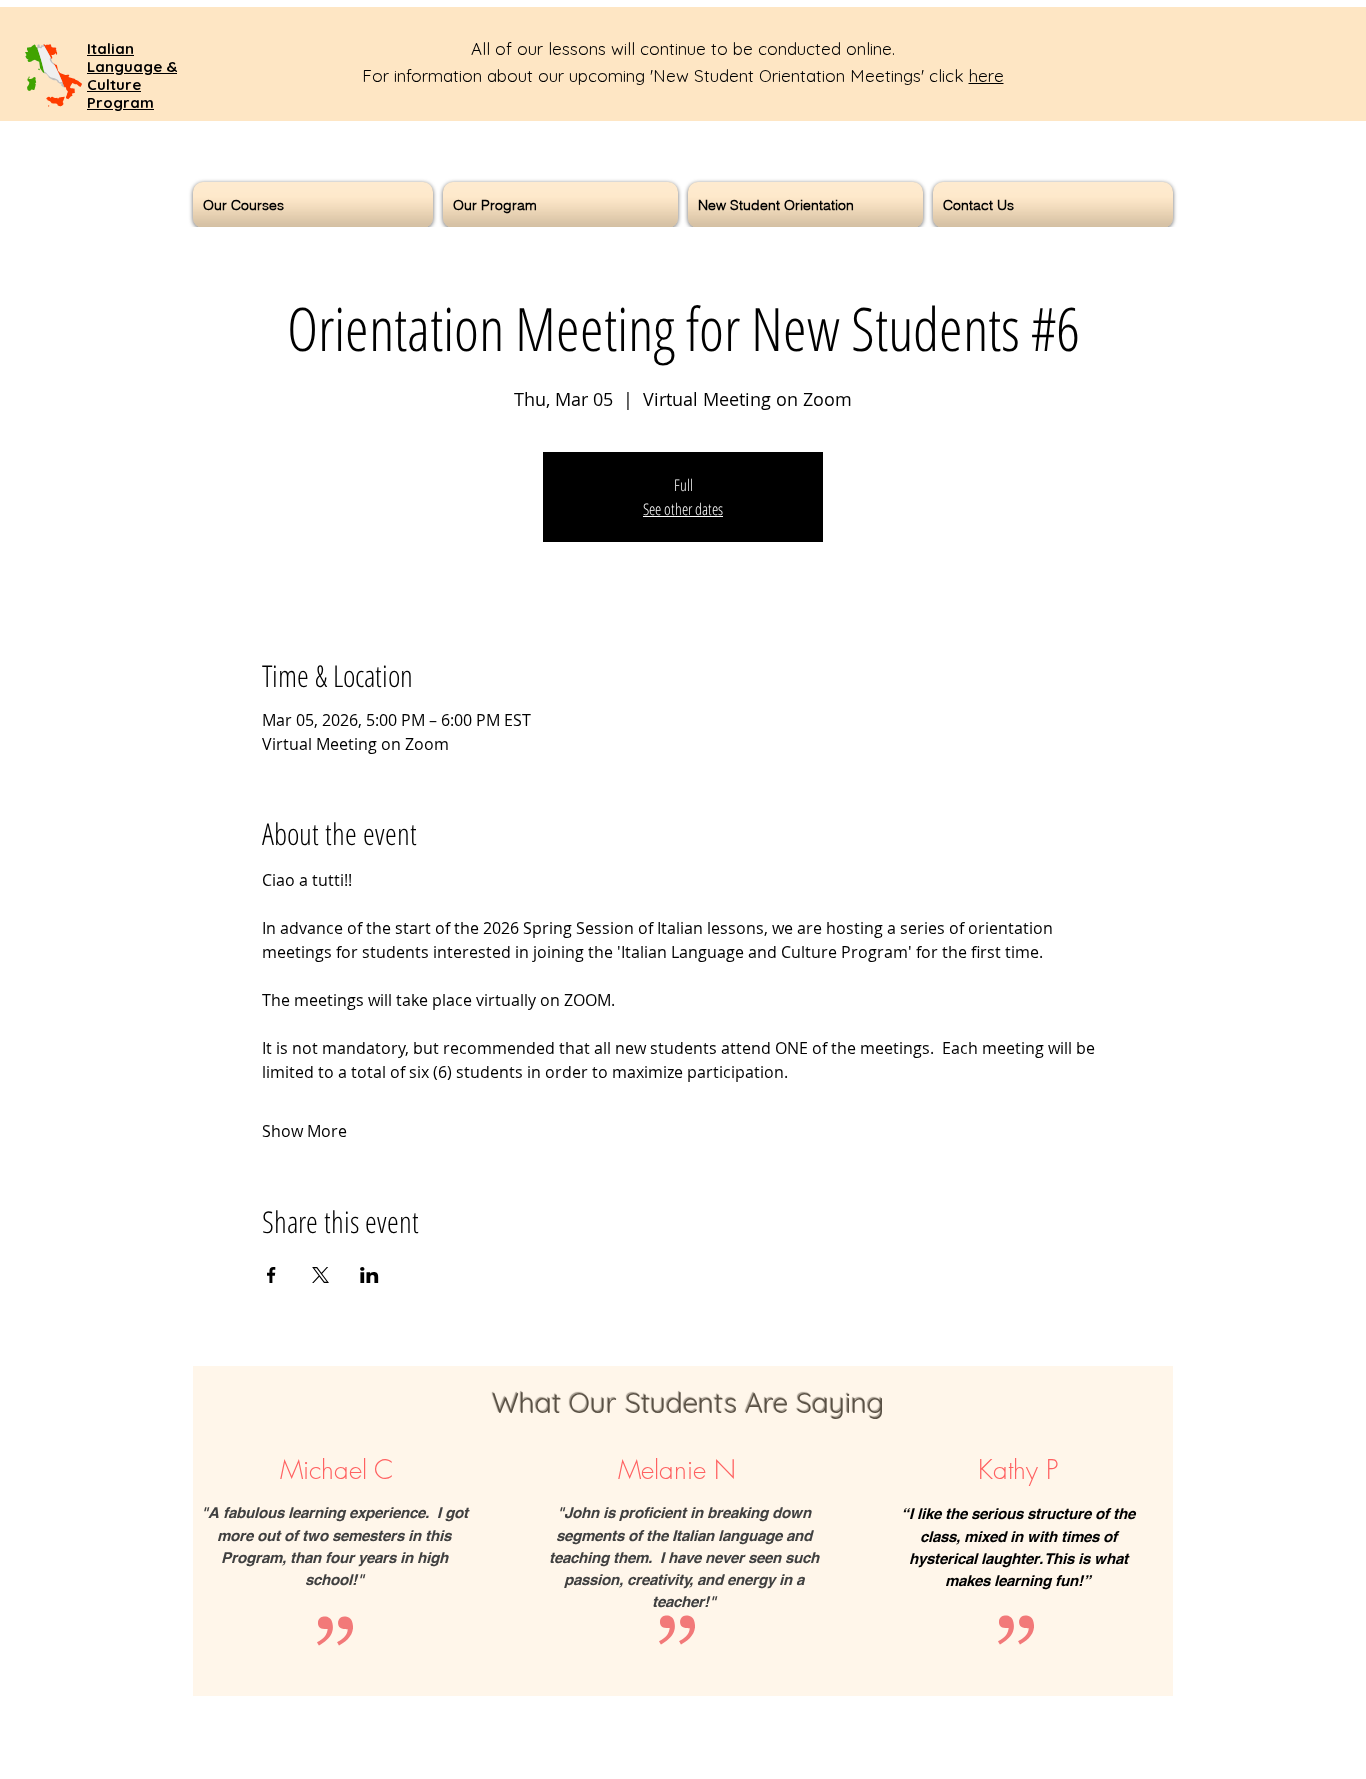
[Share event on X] (320, 1275)
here (986, 75)
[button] (315, 205)
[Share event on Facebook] (271, 1275)
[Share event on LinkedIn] (369, 1275)
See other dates (683, 509)
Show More (304, 1131)
